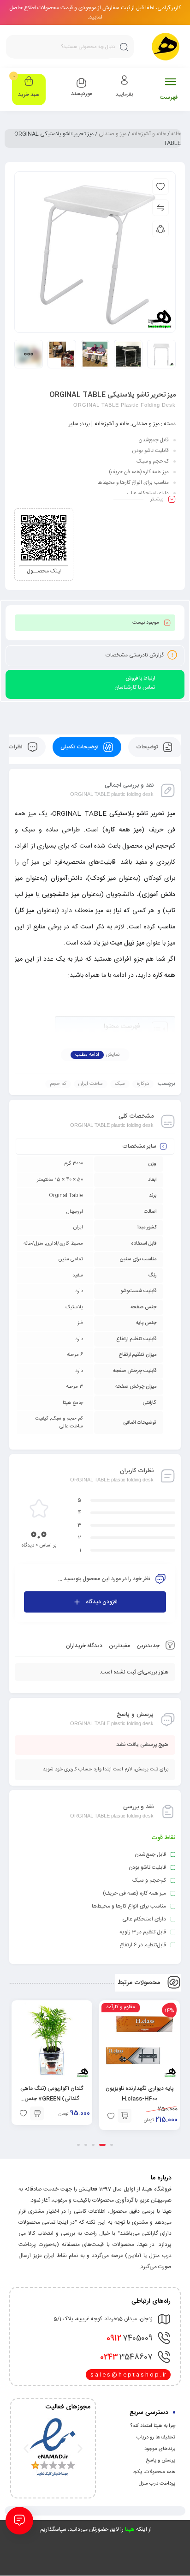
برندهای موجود (160, 2449)
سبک (120, 1084)
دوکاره (143, 1084)
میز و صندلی (113, 134)
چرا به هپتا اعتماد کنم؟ (153, 2426)
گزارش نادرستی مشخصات (135, 655)
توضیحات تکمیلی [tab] (80, 747)
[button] (112, 2145)
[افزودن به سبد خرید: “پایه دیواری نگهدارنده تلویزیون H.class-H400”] (125, 2116)
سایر (74, 424)
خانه (176, 134)
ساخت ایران (91, 1084)
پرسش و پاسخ (160, 2461)
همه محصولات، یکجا (154, 2472)
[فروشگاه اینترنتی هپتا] (166, 47)
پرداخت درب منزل (157, 2484)
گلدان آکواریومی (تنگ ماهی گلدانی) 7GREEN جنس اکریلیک (52, 2099)
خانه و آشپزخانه (149, 134)
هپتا (130, 2529)
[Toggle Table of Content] (155, 1029)
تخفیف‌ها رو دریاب (156, 2438)
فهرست (169, 97)
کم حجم (58, 1084)
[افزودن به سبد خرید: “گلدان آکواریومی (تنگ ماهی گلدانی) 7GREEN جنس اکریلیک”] (37, 2113)
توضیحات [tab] (148, 747)
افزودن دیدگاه (102, 1602)
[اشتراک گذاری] (160, 229)
